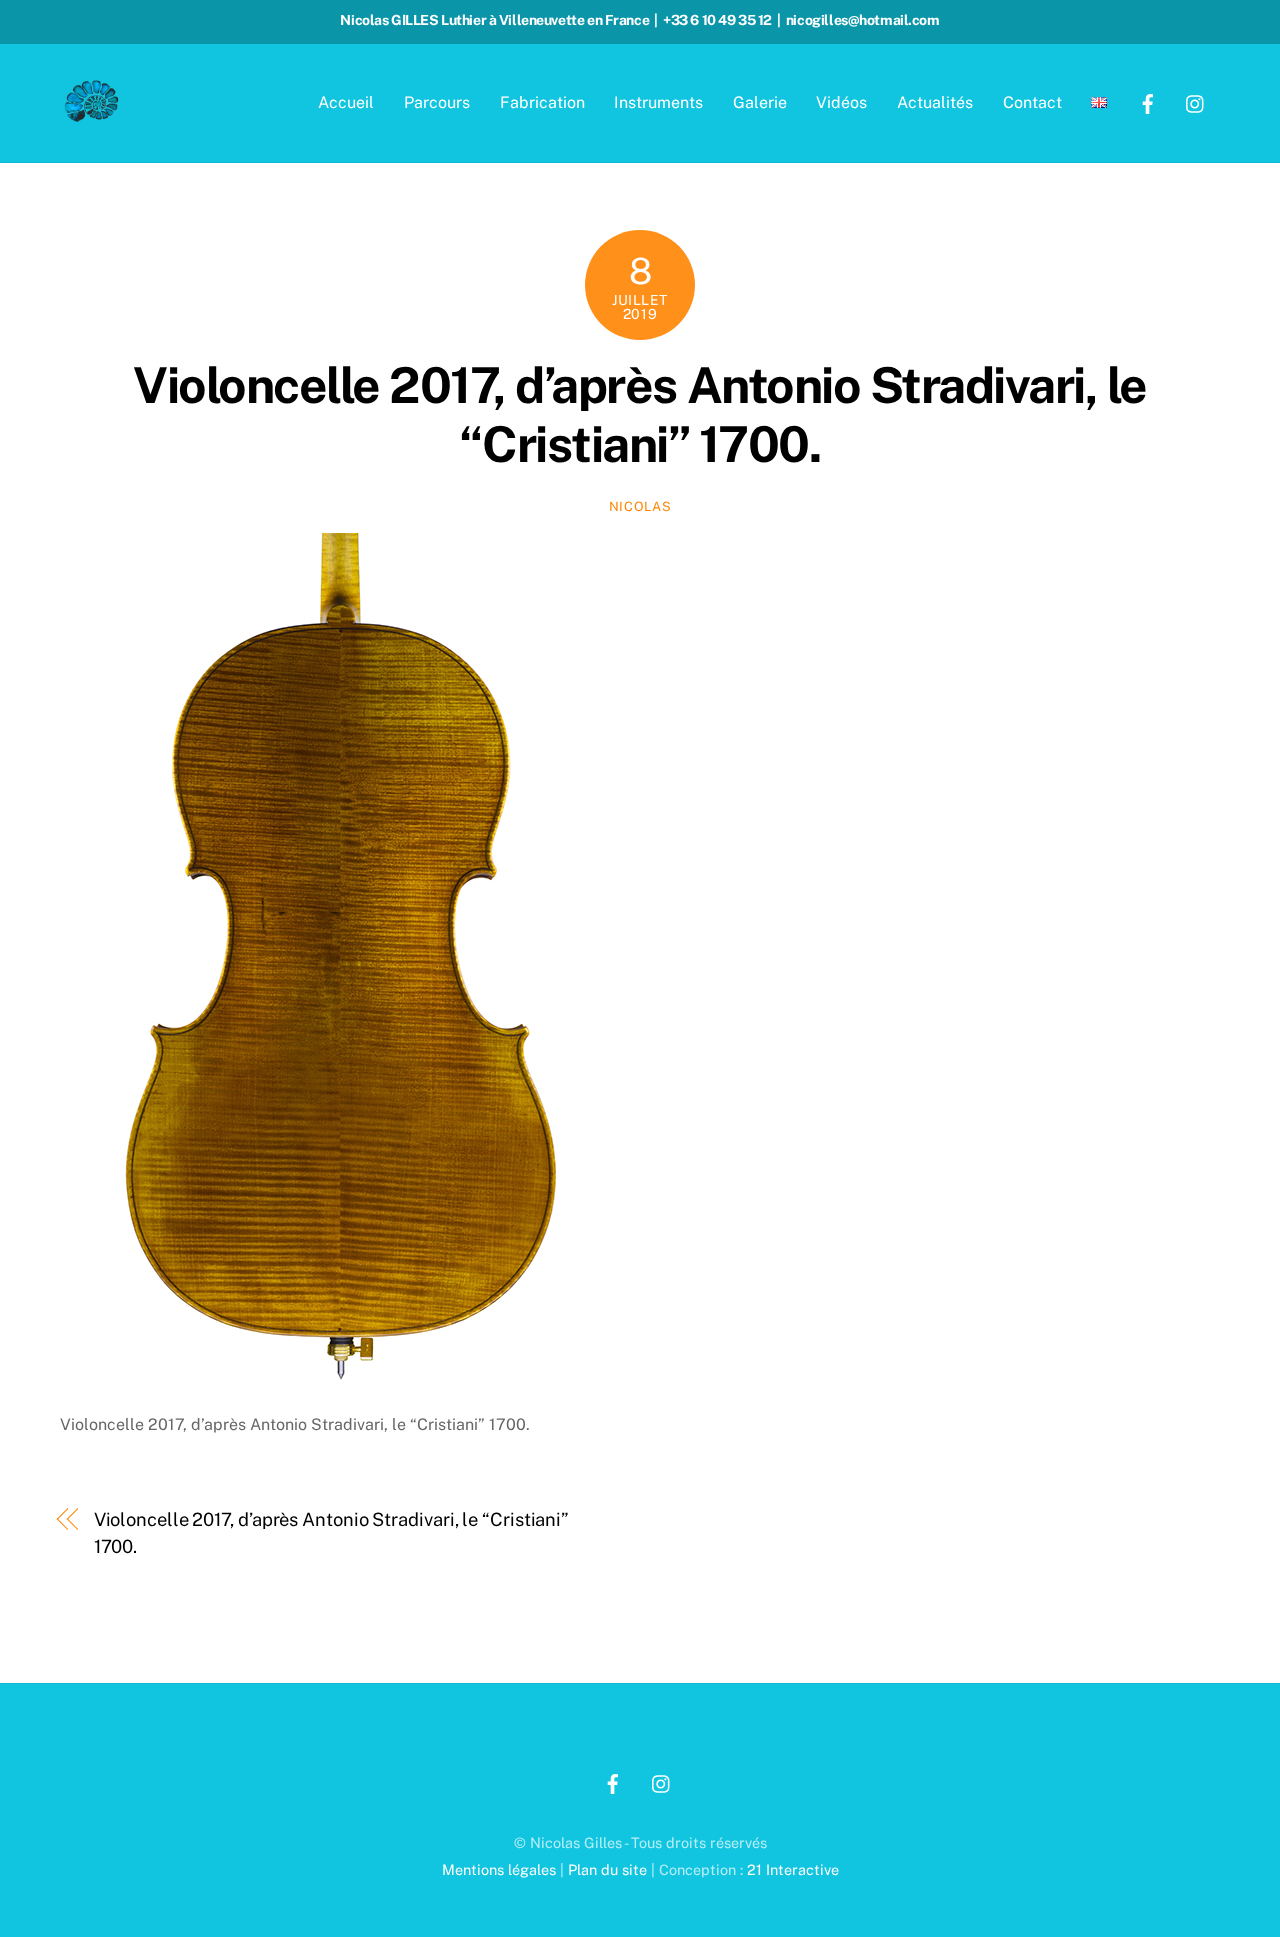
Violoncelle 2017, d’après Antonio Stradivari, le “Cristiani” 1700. (640, 415)
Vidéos (841, 102)
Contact (1032, 102)
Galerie (760, 102)
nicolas (640, 506)
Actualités (935, 102)
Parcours (437, 102)
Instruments (658, 102)
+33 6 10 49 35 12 (717, 20)
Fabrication (542, 102)
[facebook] (1148, 101)
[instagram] (1196, 101)
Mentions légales (499, 1869)
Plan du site (607, 1869)
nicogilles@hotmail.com (863, 20)
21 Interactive (793, 1869)
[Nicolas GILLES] (92, 116)
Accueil (346, 102)
